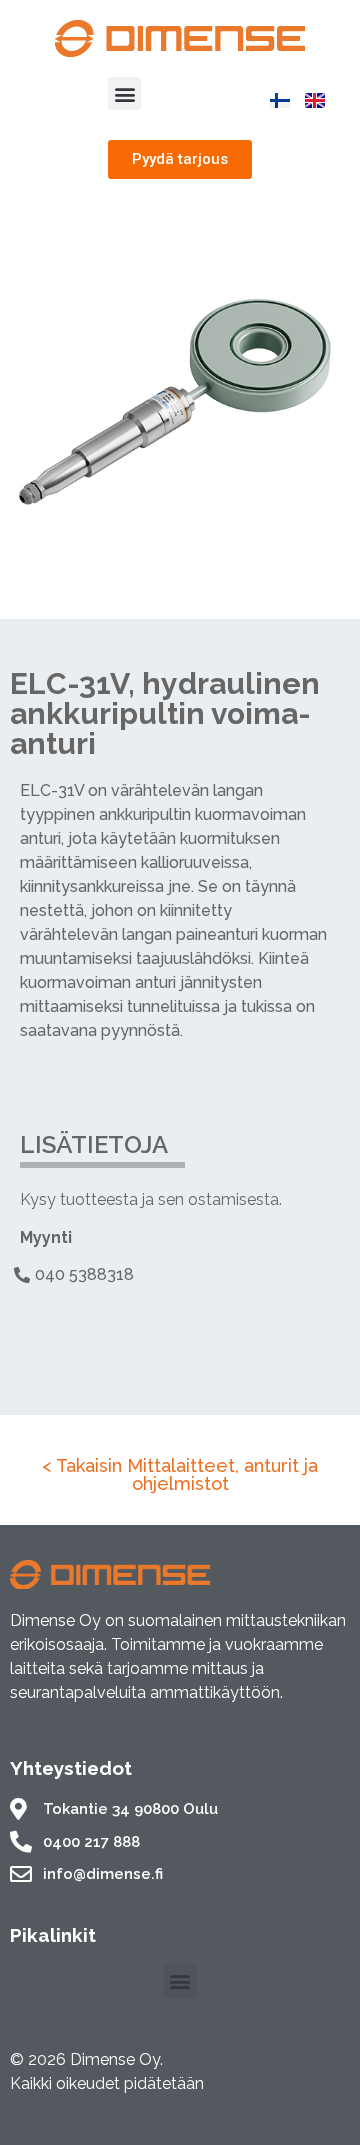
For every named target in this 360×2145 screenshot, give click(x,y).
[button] (124, 93)
